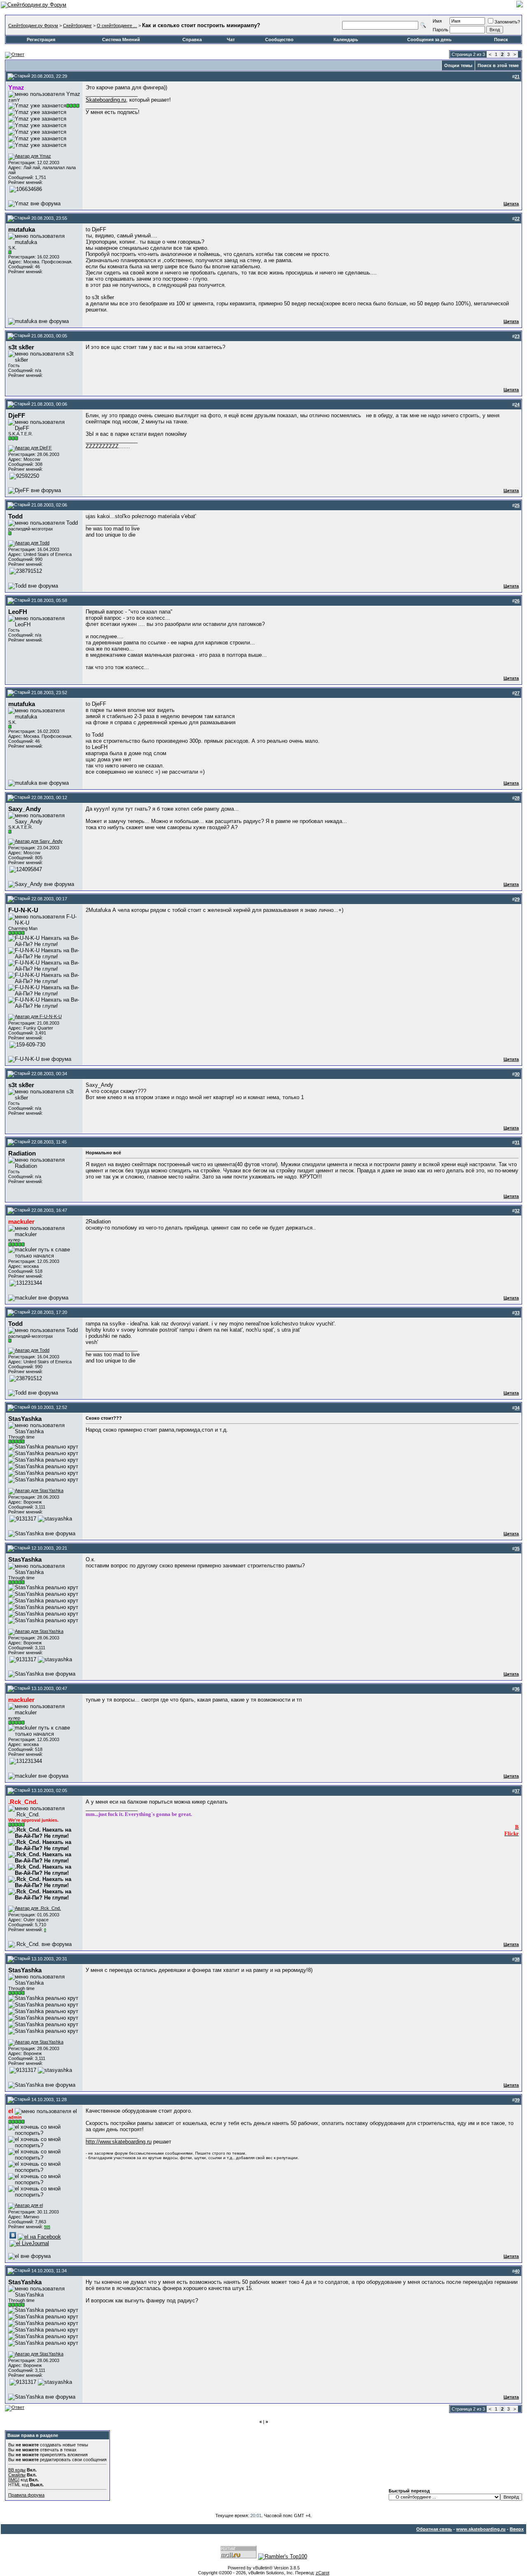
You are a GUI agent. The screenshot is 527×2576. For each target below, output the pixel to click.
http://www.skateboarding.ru (119, 2142)
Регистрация (41, 40)
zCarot (323, 2573)
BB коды (17, 2470)
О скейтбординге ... (117, 26)
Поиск (501, 40)
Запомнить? (507, 22)
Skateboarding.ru (106, 100)
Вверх (517, 2529)
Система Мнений (121, 40)
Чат (231, 40)
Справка (192, 40)
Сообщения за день (429, 40)
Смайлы (17, 2475)
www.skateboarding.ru (481, 2529)
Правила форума (26, 2495)
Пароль (441, 30)
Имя (437, 21)
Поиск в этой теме (498, 65)
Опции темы (458, 65)
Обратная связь (434, 2529)
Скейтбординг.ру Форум (33, 26)
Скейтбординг (77, 26)
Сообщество (279, 40)
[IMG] (14, 2480)
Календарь (346, 40)
